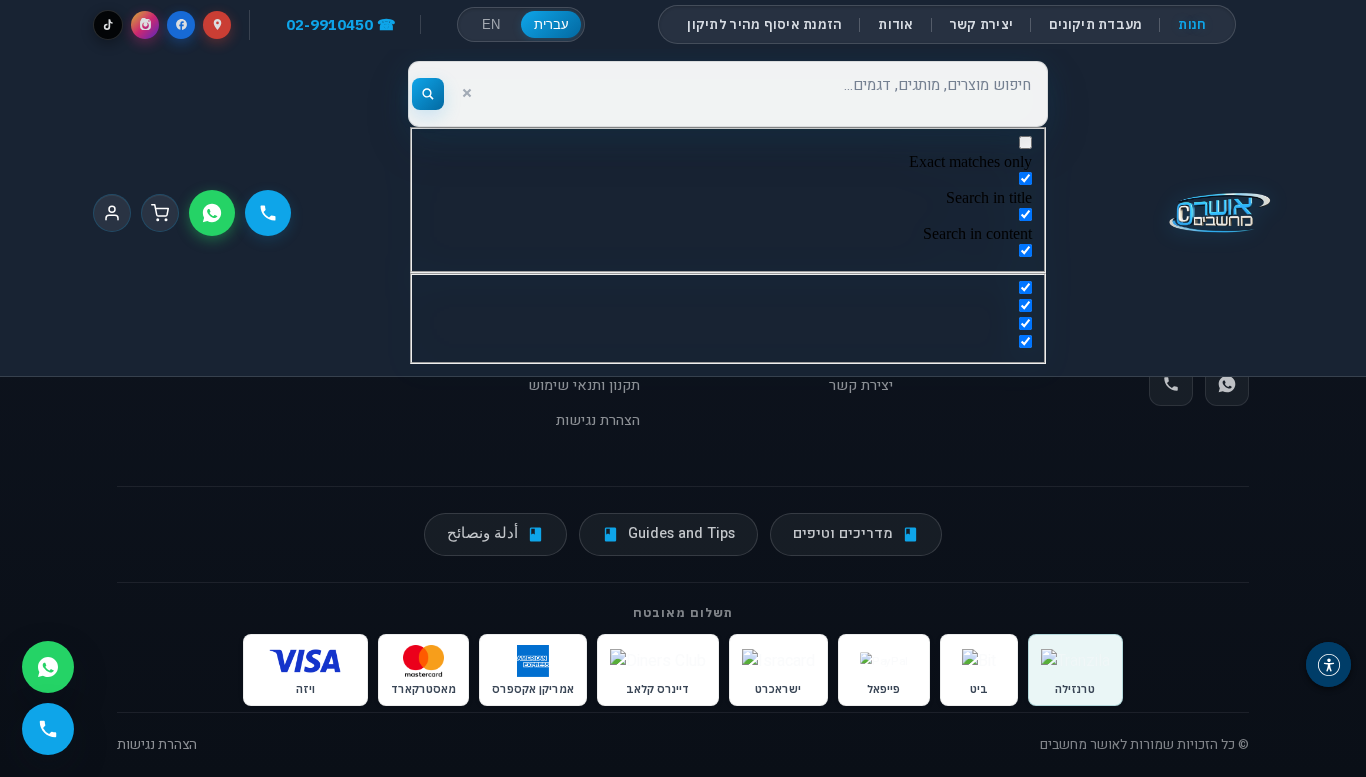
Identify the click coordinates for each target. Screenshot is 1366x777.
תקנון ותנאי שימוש (584, 385)
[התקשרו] (268, 213)
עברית (551, 24)
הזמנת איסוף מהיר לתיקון (764, 24)
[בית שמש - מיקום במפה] (217, 25)
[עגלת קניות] (160, 213)
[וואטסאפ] (212, 213)
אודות (895, 24)
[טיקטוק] (108, 25)
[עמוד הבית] (1219, 213)
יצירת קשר (981, 24)
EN (491, 24)
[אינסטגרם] (145, 25)
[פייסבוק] (181, 25)
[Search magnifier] (428, 94)
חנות (1192, 24)
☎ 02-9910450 (341, 24)
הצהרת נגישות (598, 420)
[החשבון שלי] (112, 213)
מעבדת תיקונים (1095, 24)
